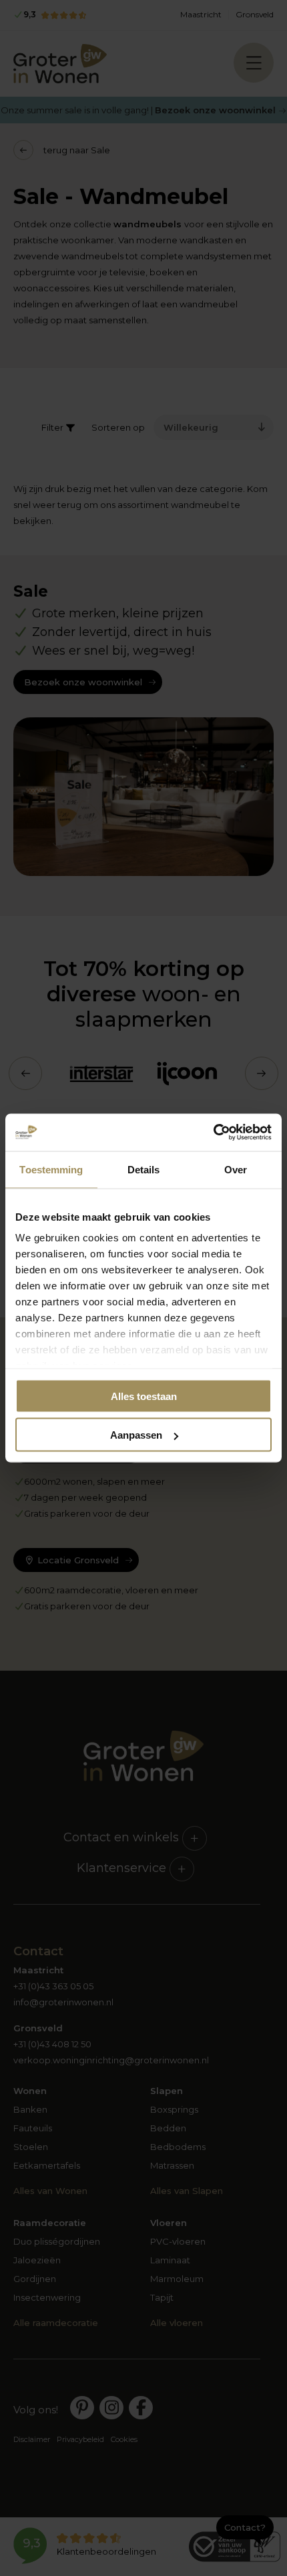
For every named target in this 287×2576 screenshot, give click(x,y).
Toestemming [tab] (51, 1169)
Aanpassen (136, 1435)
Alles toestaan (144, 1396)
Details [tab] (144, 1169)
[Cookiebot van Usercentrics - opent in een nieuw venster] (213, 1133)
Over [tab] (236, 1169)
